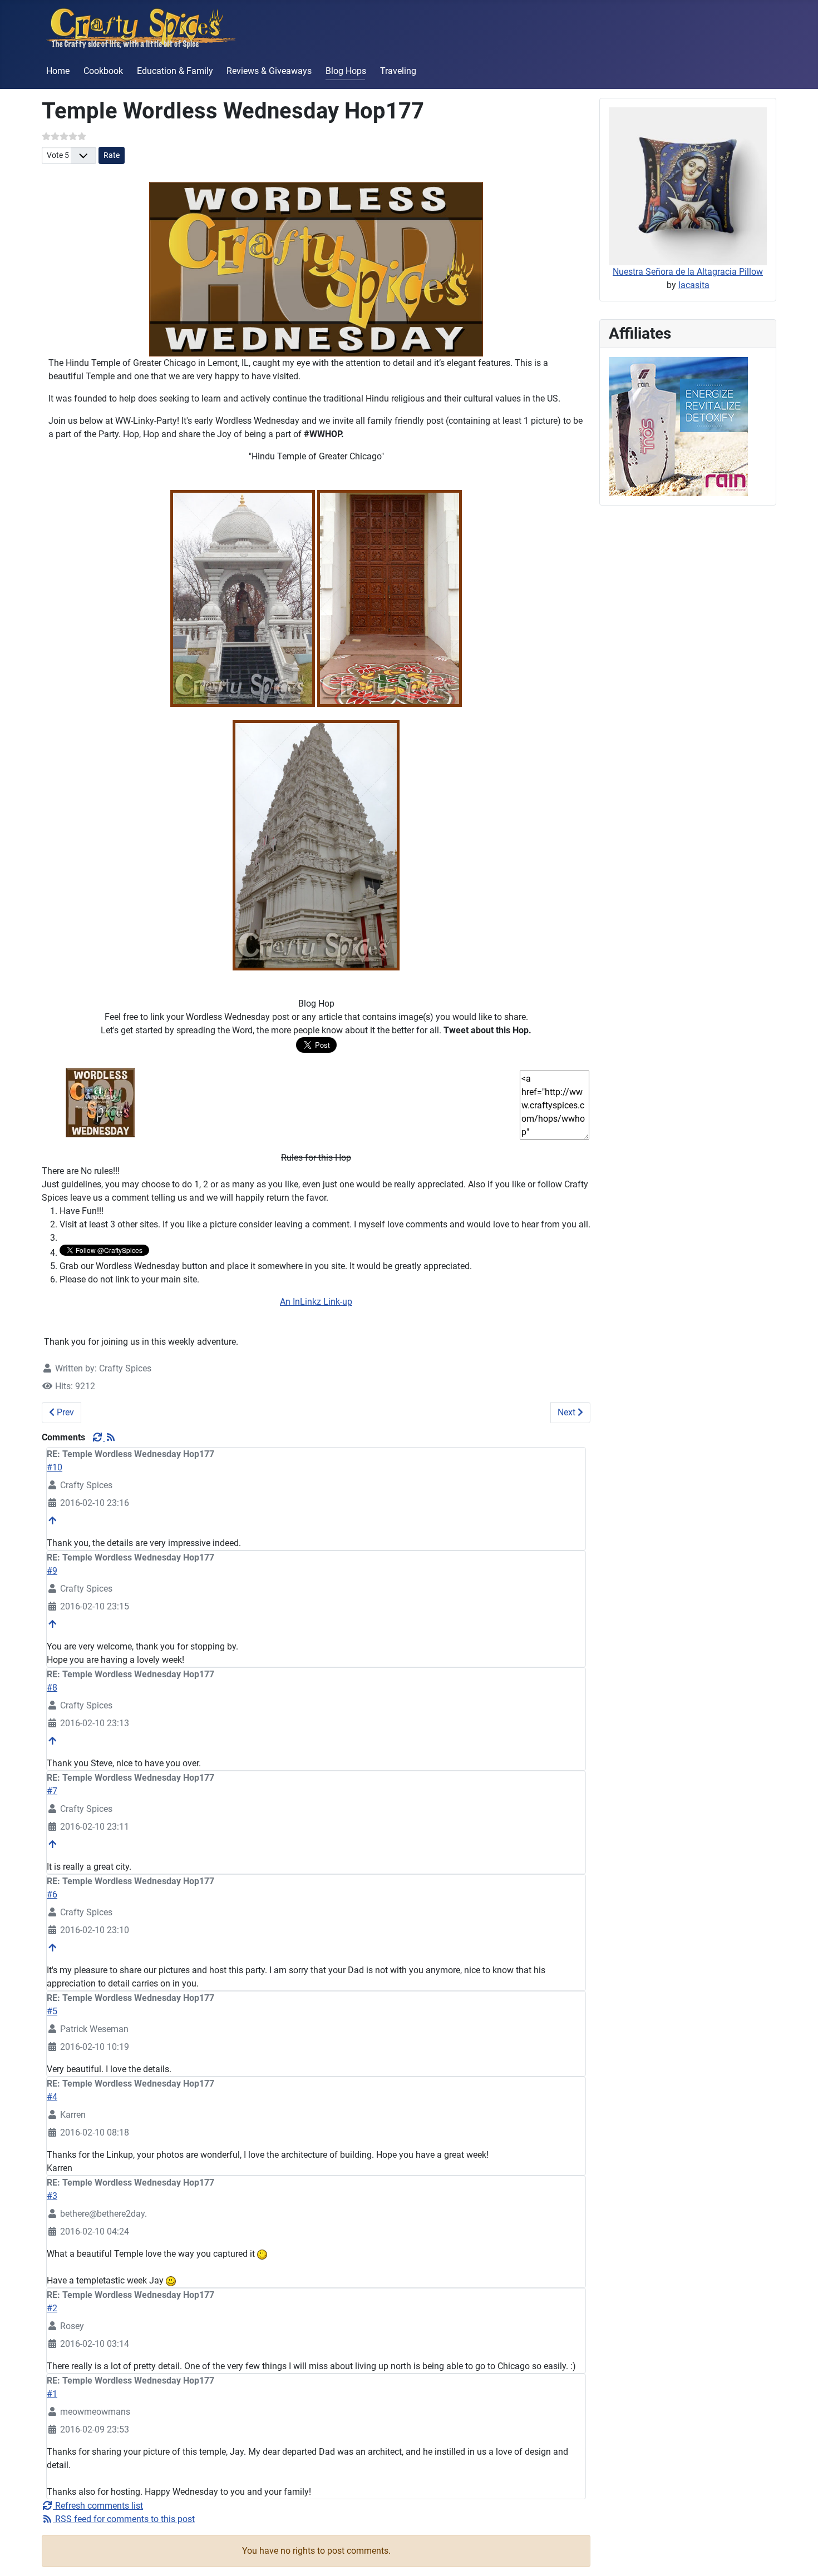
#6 (52, 1894)
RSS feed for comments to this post (124, 2519)
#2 (52, 2308)
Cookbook (103, 71)
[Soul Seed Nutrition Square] (678, 426)
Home (58, 71)
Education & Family (175, 71)
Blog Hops (346, 71)
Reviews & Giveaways (269, 71)
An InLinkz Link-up (316, 1302)
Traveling (398, 71)
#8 (52, 1688)
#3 (52, 2196)
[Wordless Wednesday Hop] (100, 1102)
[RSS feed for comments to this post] (111, 1437)
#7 (52, 1791)
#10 (55, 1467)
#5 (52, 2011)
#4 (52, 2097)
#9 (52, 1571)
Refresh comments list (98, 2506)
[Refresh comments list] (98, 1437)
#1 (52, 2394)
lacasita (694, 285)
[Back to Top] (799, 2555)
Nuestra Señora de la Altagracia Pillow (688, 272)
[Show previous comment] (52, 1521)
